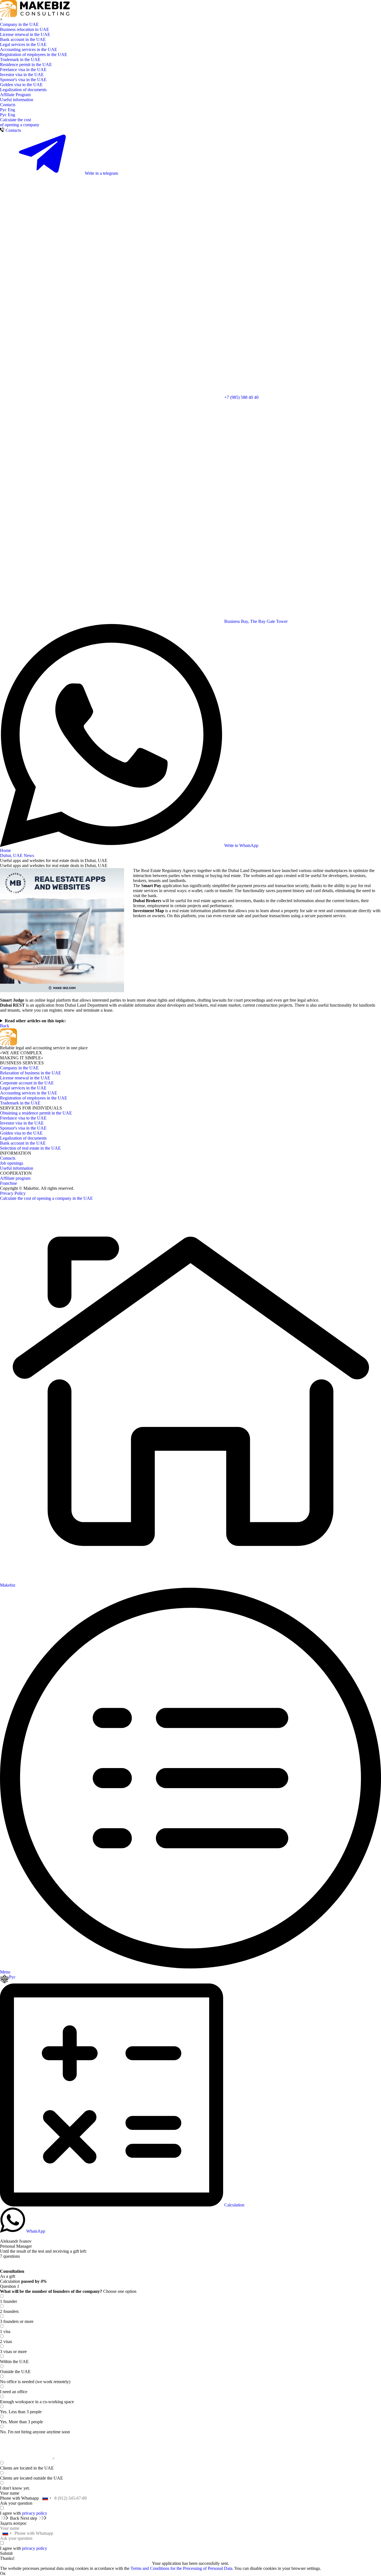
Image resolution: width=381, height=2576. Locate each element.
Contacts (8, 105)
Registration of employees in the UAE (34, 54)
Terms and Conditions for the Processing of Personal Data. (182, 2568)
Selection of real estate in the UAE (30, 1148)
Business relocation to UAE (25, 29)
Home (5, 850)
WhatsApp (35, 2231)
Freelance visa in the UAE (23, 70)
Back (5, 1026)
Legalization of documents (23, 90)
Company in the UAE (19, 24)
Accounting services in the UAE (29, 49)
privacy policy (35, 2513)
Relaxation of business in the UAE (31, 1073)
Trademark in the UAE (20, 60)
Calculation (234, 2205)
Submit (6, 2553)
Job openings (12, 1163)
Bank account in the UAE (23, 39)
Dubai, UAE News (17, 855)
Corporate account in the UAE (27, 1083)
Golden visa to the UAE (21, 85)
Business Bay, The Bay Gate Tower (255, 621)
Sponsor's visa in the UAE (23, 80)
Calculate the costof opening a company (20, 122)
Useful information (17, 100)
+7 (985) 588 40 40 (241, 397)
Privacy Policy (13, 1193)
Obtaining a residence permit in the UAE (36, 1113)
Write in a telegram (101, 173)
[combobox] (47, 2498)
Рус (4, 110)
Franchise (9, 1183)
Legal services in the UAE (23, 44)
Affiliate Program (15, 95)
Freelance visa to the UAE (23, 1118)
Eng (11, 110)
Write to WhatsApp (241, 845)
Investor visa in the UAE (22, 75)
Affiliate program (15, 1178)
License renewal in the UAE (25, 34)
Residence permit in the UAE (26, 65)
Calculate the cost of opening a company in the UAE (46, 1198)
